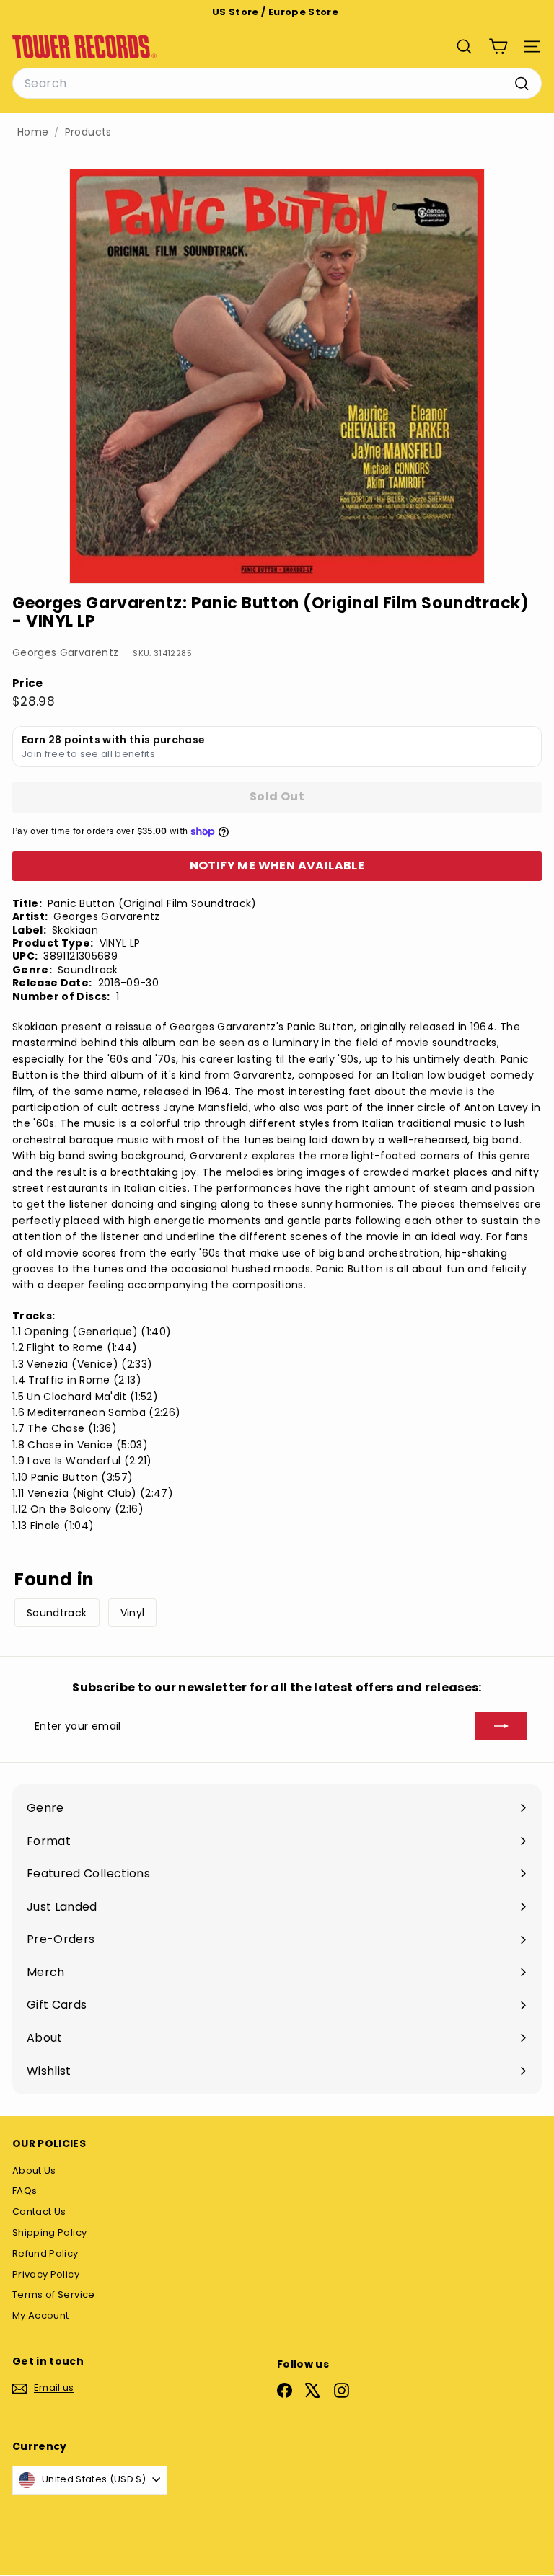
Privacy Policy (46, 2274)
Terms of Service (54, 2294)
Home (33, 132)
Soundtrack (57, 1613)
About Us (34, 2170)
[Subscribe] (501, 1726)
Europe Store (303, 12)
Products (88, 132)
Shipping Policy (49, 2232)
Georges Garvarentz (65, 652)
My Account (41, 2315)
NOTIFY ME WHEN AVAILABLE (277, 866)
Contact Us (39, 2212)
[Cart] (498, 47)
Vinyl (133, 1613)
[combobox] (277, 84)
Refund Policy (45, 2253)
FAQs (25, 2191)
